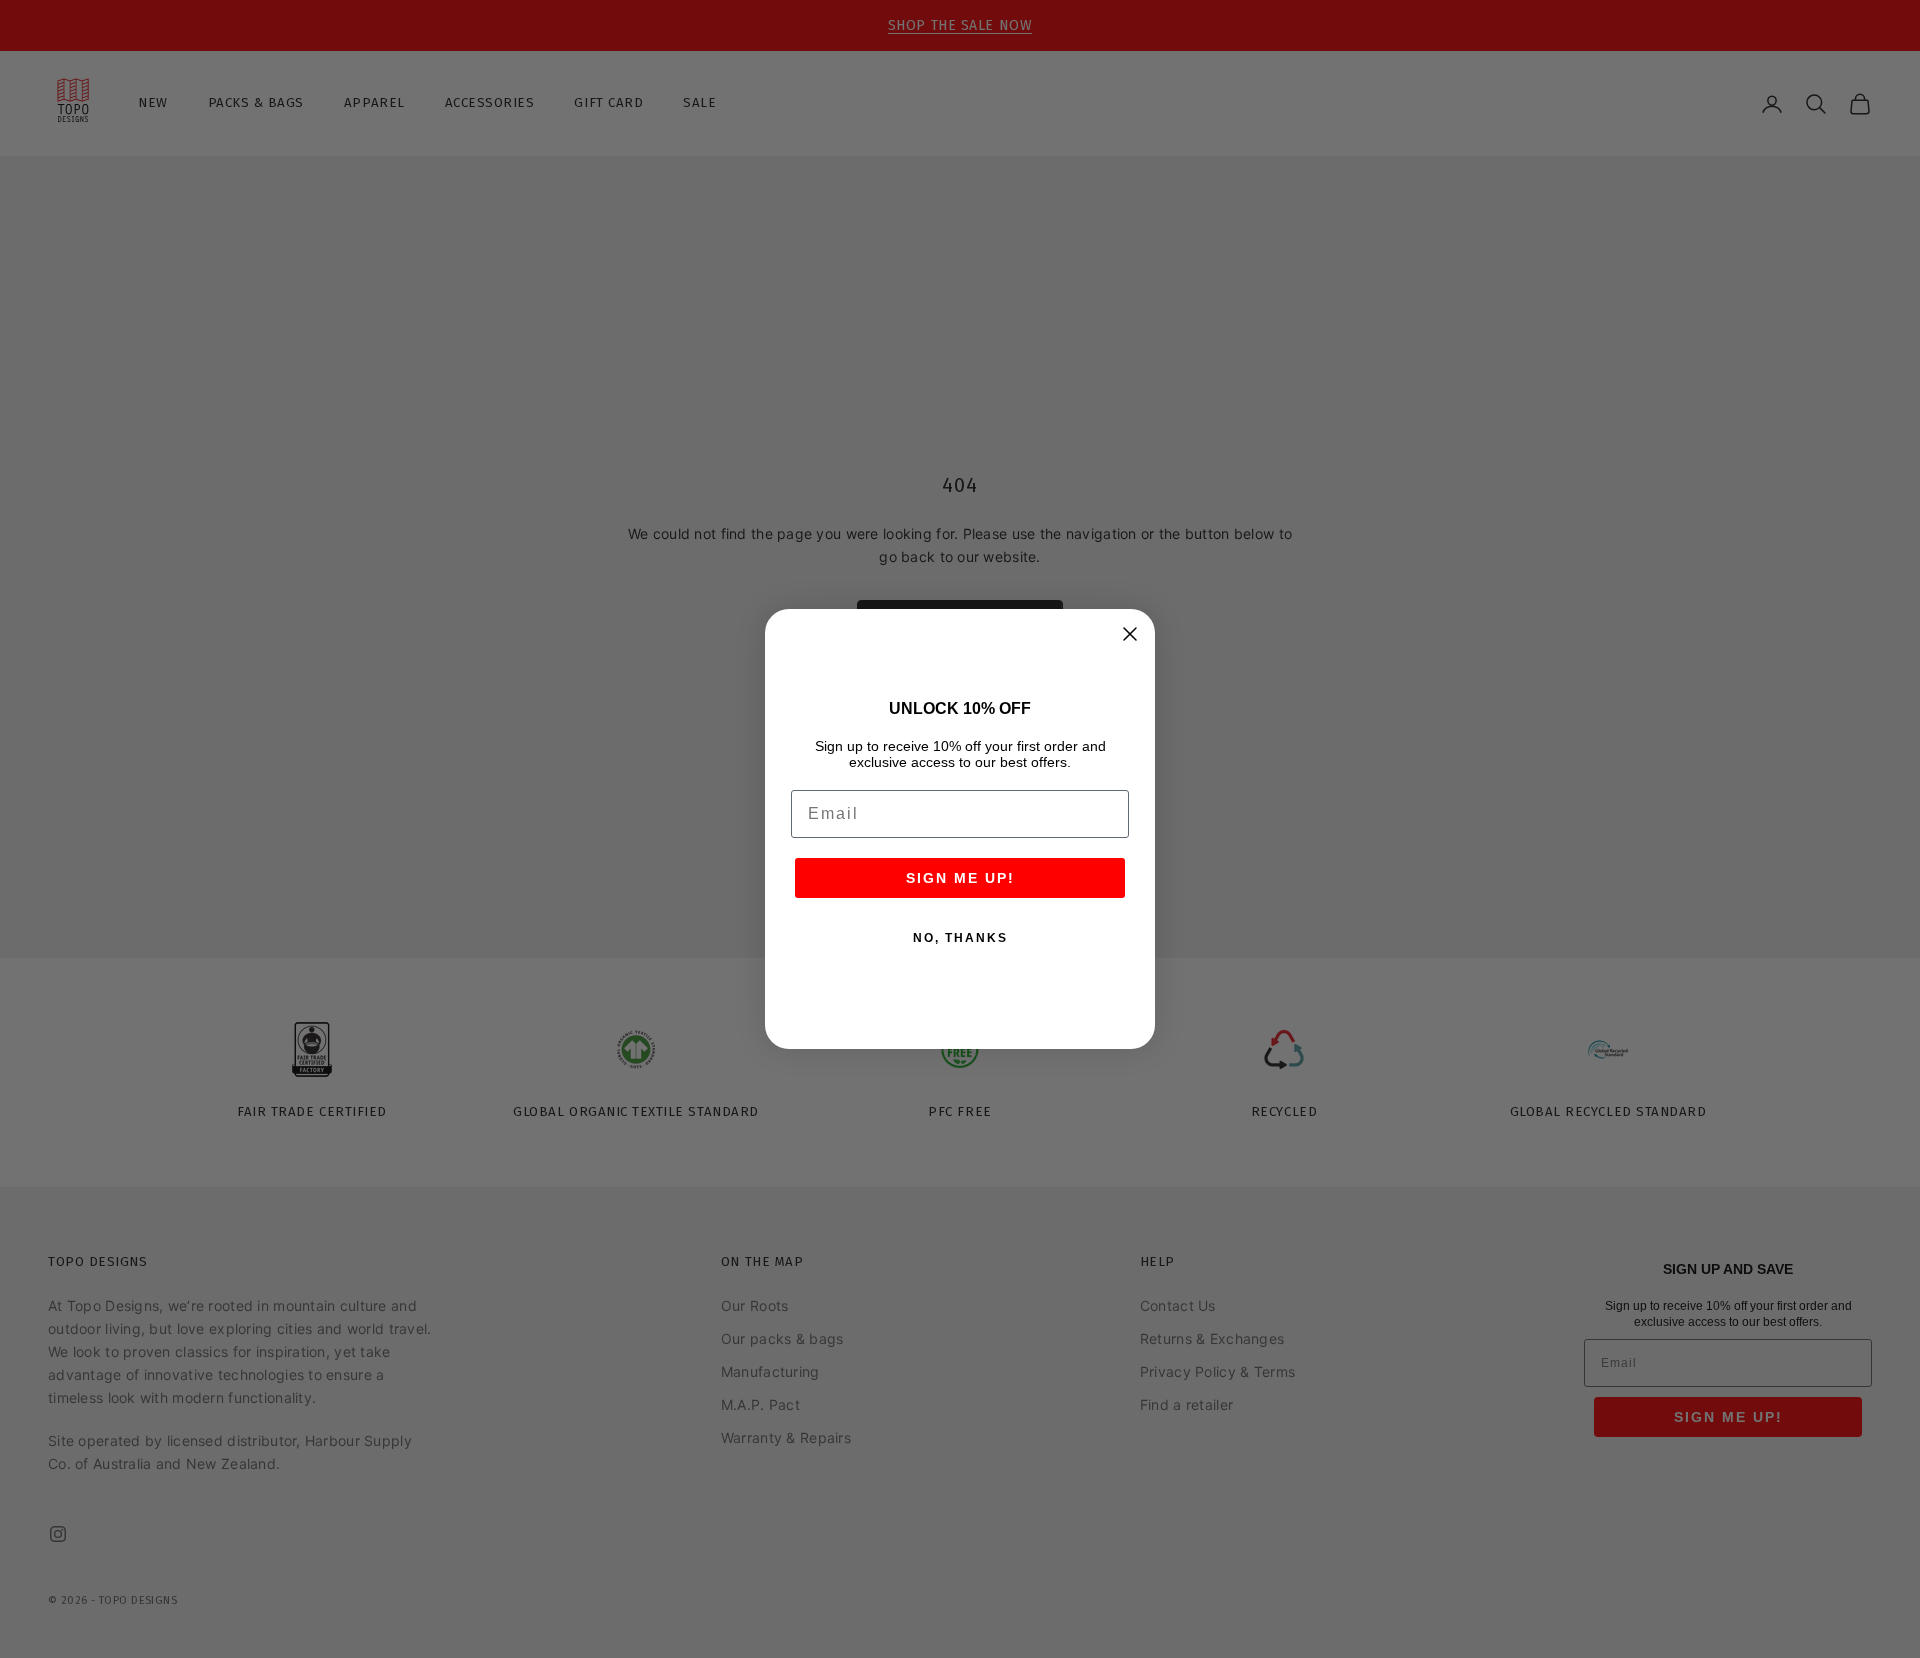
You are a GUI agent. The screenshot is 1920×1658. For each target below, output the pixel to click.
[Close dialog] (1130, 634)
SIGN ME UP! (960, 878)
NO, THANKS (960, 938)
